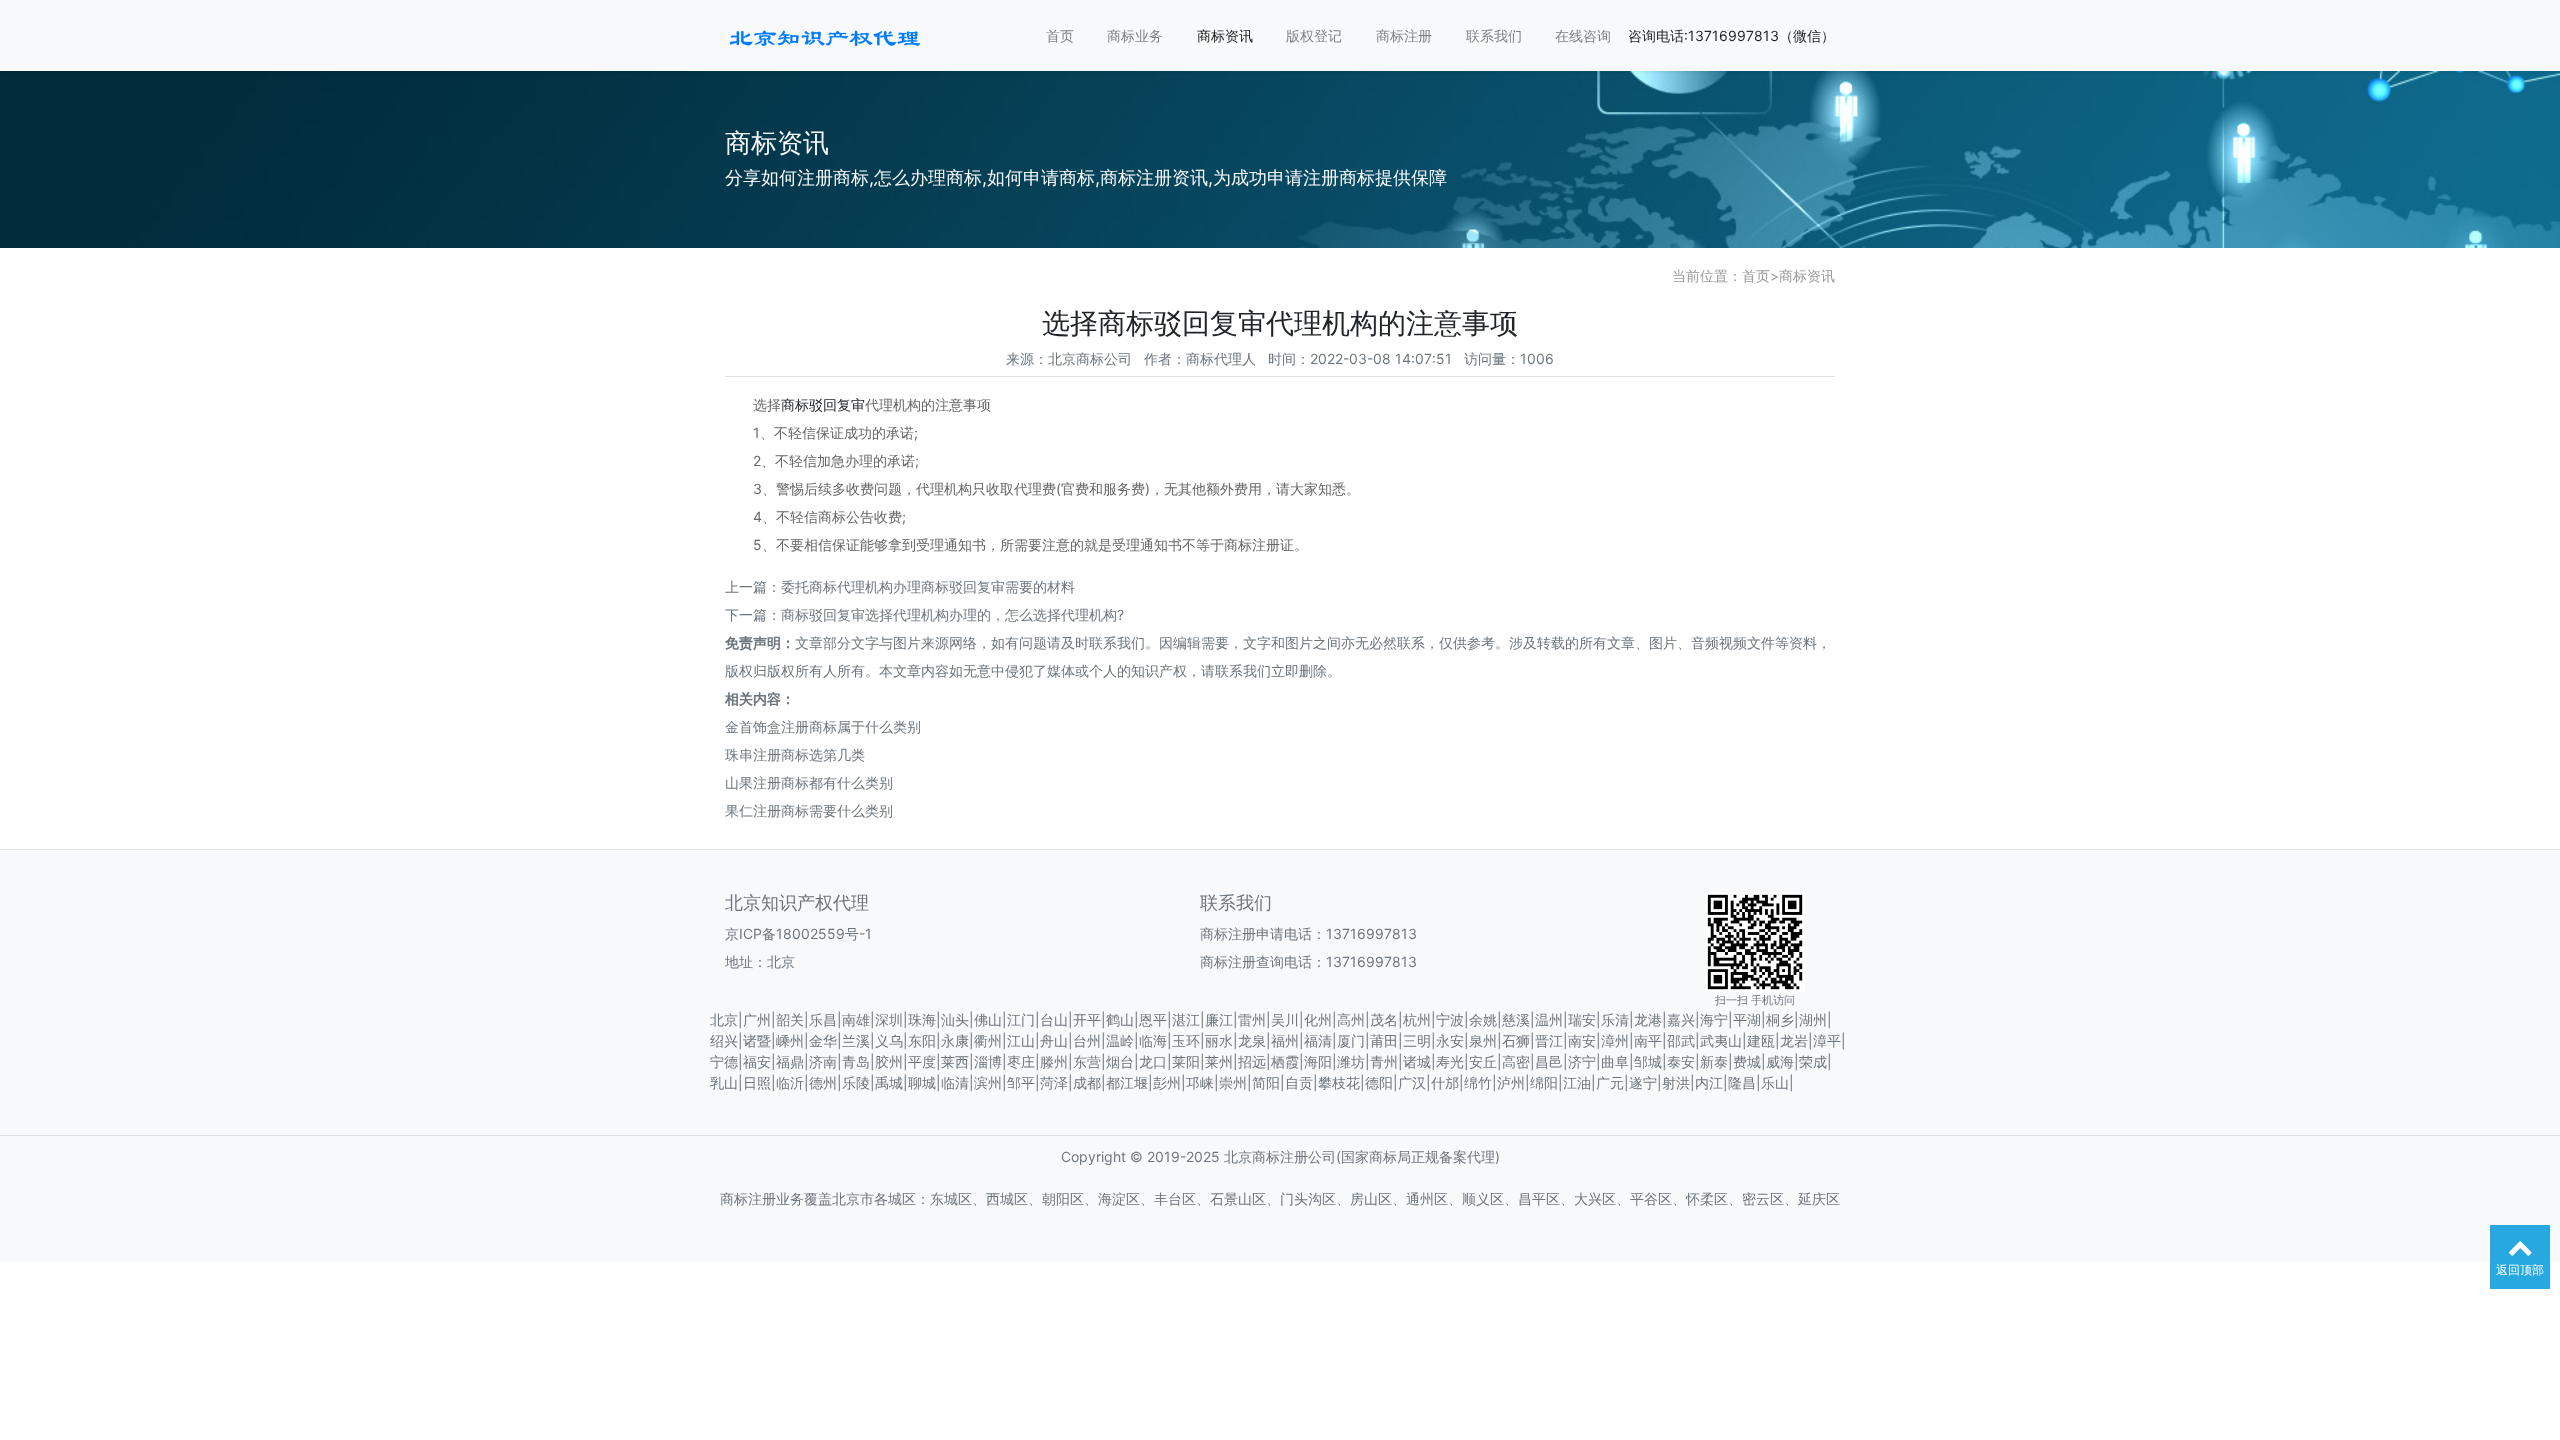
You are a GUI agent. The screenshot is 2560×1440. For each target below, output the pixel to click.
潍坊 (1351, 1061)
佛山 (988, 1019)
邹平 (1021, 1082)
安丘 (1483, 1061)
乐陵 (856, 1082)
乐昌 (823, 1019)
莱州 (1219, 1061)
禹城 (889, 1082)
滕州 (1054, 1061)
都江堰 (1127, 1082)
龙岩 (1794, 1040)
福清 (1318, 1040)
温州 (1549, 1019)
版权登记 (1314, 35)
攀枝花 (1339, 1082)
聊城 (922, 1082)
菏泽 (1054, 1082)
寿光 (1450, 1061)
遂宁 (1643, 1082)
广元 (1610, 1082)
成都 (1087, 1082)
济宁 (1582, 1061)
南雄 (856, 1019)
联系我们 (1494, 35)
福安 (757, 1061)
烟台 (1120, 1061)
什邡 (1445, 1082)
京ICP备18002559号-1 (798, 933)
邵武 (1681, 1040)
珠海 (922, 1019)
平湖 (1747, 1019)
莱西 (955, 1061)
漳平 (1827, 1040)
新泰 (1714, 1061)
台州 (1087, 1040)
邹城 (1648, 1061)
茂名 (1384, 1019)
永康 (955, 1040)
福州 (1285, 1040)
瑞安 (1582, 1019)
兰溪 (856, 1040)
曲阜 (1615, 1061)
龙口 (1153, 1061)
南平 (1648, 1040)
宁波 (1450, 1019)
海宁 (1714, 1019)
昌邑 (1549, 1061)
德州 (823, 1082)
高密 (1516, 1061)
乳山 (724, 1082)
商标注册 (1404, 35)
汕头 (955, 1019)
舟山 (1054, 1040)
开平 (1087, 1019)
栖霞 (1285, 1061)
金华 (823, 1040)
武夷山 (1721, 1040)
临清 (955, 1082)
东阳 (922, 1040)
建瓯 (1761, 1040)
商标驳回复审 (823, 404)
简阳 (1266, 1082)
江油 (1577, 1082)
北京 (724, 1019)
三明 (1417, 1040)
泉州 (1483, 1040)
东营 (1087, 1061)
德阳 (1379, 1082)
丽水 (1219, 1040)
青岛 (856, 1061)
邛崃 (1200, 1082)
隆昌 (1742, 1082)
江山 (1021, 1040)
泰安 (1681, 1061)
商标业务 (1135, 35)
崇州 (1233, 1082)
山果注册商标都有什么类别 (809, 782)
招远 (1252, 1061)
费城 (1747, 1061)
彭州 (1167, 1082)
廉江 (1219, 1019)
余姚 (1483, 1019)
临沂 (790, 1082)
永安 (1450, 1040)
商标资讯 (1225, 35)
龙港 (1648, 1019)
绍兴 (724, 1040)
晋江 (1549, 1040)
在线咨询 (1583, 35)
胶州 (889, 1061)
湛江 (1186, 1019)
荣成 (1813, 1061)
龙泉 (1252, 1040)
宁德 (724, 1061)
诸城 (1417, 1061)
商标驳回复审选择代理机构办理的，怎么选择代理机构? (952, 614)
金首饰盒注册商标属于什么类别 (823, 726)
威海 (1780, 1061)
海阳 (1318, 1061)
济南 (823, 1061)
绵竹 (1478, 1082)
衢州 (988, 1040)
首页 (1060, 35)
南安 (1582, 1040)
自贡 (1299, 1082)
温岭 (1120, 1040)
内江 (1709, 1082)
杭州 (1417, 1019)
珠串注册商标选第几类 (795, 754)
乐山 (1775, 1082)
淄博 (988, 1061)
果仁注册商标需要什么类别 (809, 810)
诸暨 (757, 1040)
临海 (1153, 1040)
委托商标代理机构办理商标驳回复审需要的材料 (928, 586)
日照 (757, 1082)
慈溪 (1516, 1019)
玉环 (1186, 1040)
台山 (1054, 1019)
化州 (1318, 1019)
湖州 (1813, 1019)
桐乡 (1780, 1019)
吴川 (1285, 1019)
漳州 (1615, 1040)
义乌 (889, 1040)
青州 (1384, 1061)
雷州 (1252, 1019)
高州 (1351, 1019)
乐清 (1615, 1019)
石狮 (1516, 1040)
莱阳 (1186, 1061)
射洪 (1676, 1082)
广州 (757, 1019)
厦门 (1351, 1040)
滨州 (988, 1082)
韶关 (790, 1019)
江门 (1021, 1019)
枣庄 (1021, 1061)
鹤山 (1120, 1019)
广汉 (1412, 1082)
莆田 (1384, 1040)
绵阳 (1544, 1082)
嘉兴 (1681, 1019)
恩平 (1153, 1019)
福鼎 (790, 1061)
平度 (922, 1061)
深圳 (889, 1019)
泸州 (1511, 1082)
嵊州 (790, 1040)
